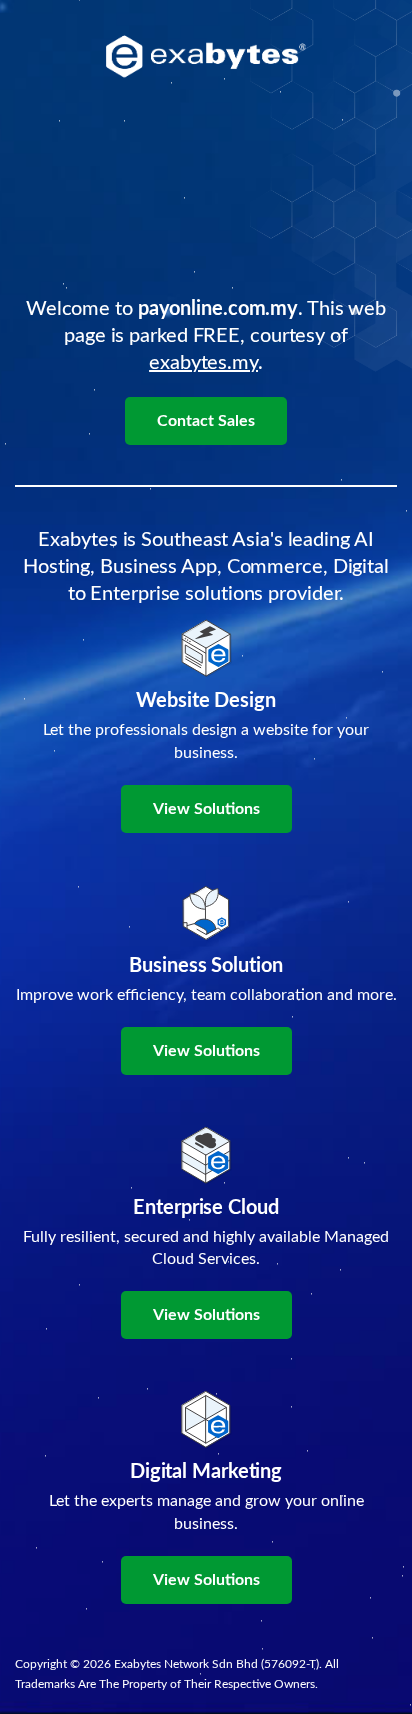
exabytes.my (203, 363)
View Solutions (206, 809)
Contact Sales (206, 421)
